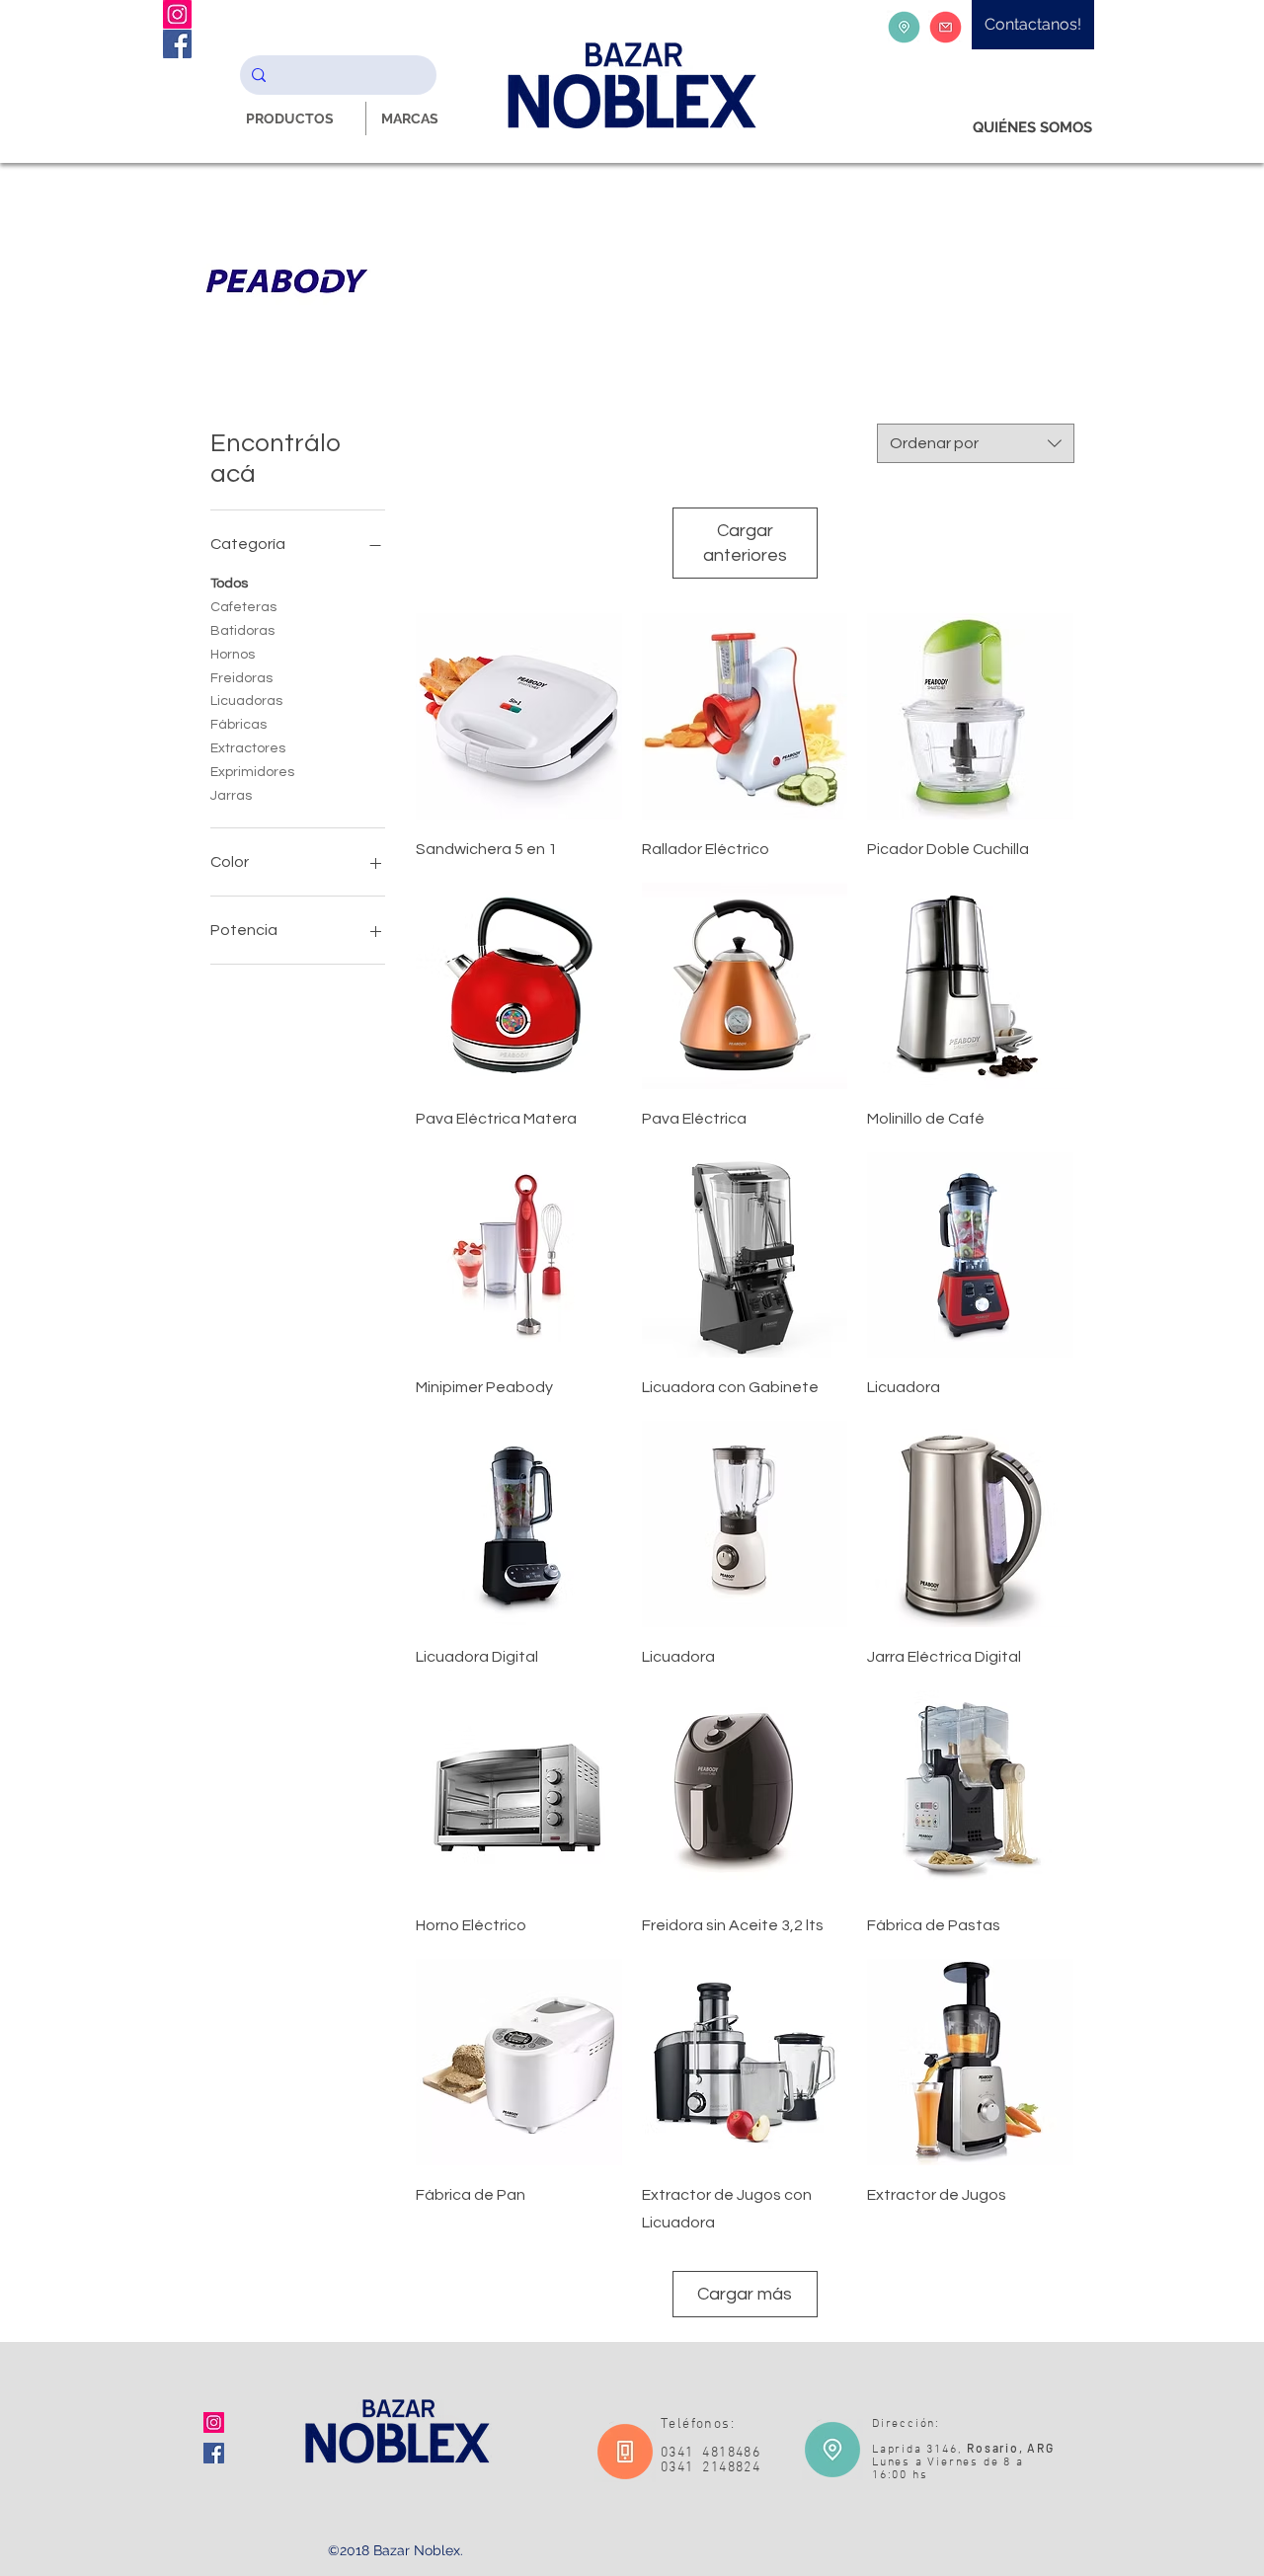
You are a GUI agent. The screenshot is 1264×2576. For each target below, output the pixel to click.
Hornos (233, 655)
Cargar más (745, 2294)
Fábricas (238, 725)
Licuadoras (246, 701)
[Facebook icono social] (214, 2453)
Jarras (231, 796)
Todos (229, 584)
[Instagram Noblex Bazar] (177, 14)
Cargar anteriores (745, 543)
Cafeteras (243, 607)
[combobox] (976, 443)
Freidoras (241, 678)
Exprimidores (252, 772)
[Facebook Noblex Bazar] (177, 44)
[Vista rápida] (519, 716)
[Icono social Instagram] (214, 2422)
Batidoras (242, 631)
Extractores (248, 748)
